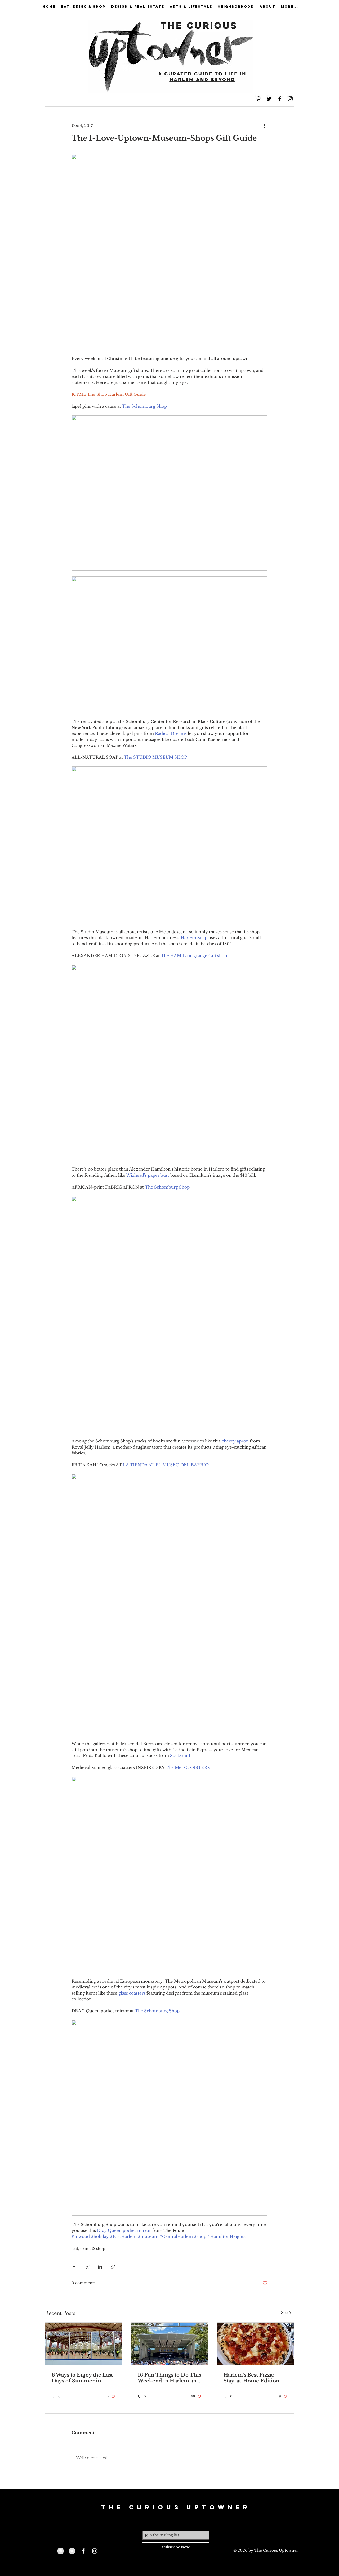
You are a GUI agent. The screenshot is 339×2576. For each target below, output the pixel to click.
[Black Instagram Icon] (290, 99)
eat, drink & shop (89, 2249)
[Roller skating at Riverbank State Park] (84, 2344)
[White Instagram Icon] (95, 2551)
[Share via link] (113, 2267)
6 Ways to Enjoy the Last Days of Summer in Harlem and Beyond (82, 2378)
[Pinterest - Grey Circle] (61, 2551)
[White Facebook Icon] (83, 2551)
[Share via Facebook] (74, 2267)
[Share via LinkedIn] (100, 2267)
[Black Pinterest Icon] (258, 99)
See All (287, 2313)
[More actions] (264, 126)
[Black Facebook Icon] (280, 99)
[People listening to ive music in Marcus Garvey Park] (170, 2344)
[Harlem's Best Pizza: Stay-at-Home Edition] (255, 2344)
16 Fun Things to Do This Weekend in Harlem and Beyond (169, 2378)
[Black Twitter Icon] (269, 99)
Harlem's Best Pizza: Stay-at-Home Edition (251, 2378)
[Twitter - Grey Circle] (72, 2551)
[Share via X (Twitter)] (87, 2267)
